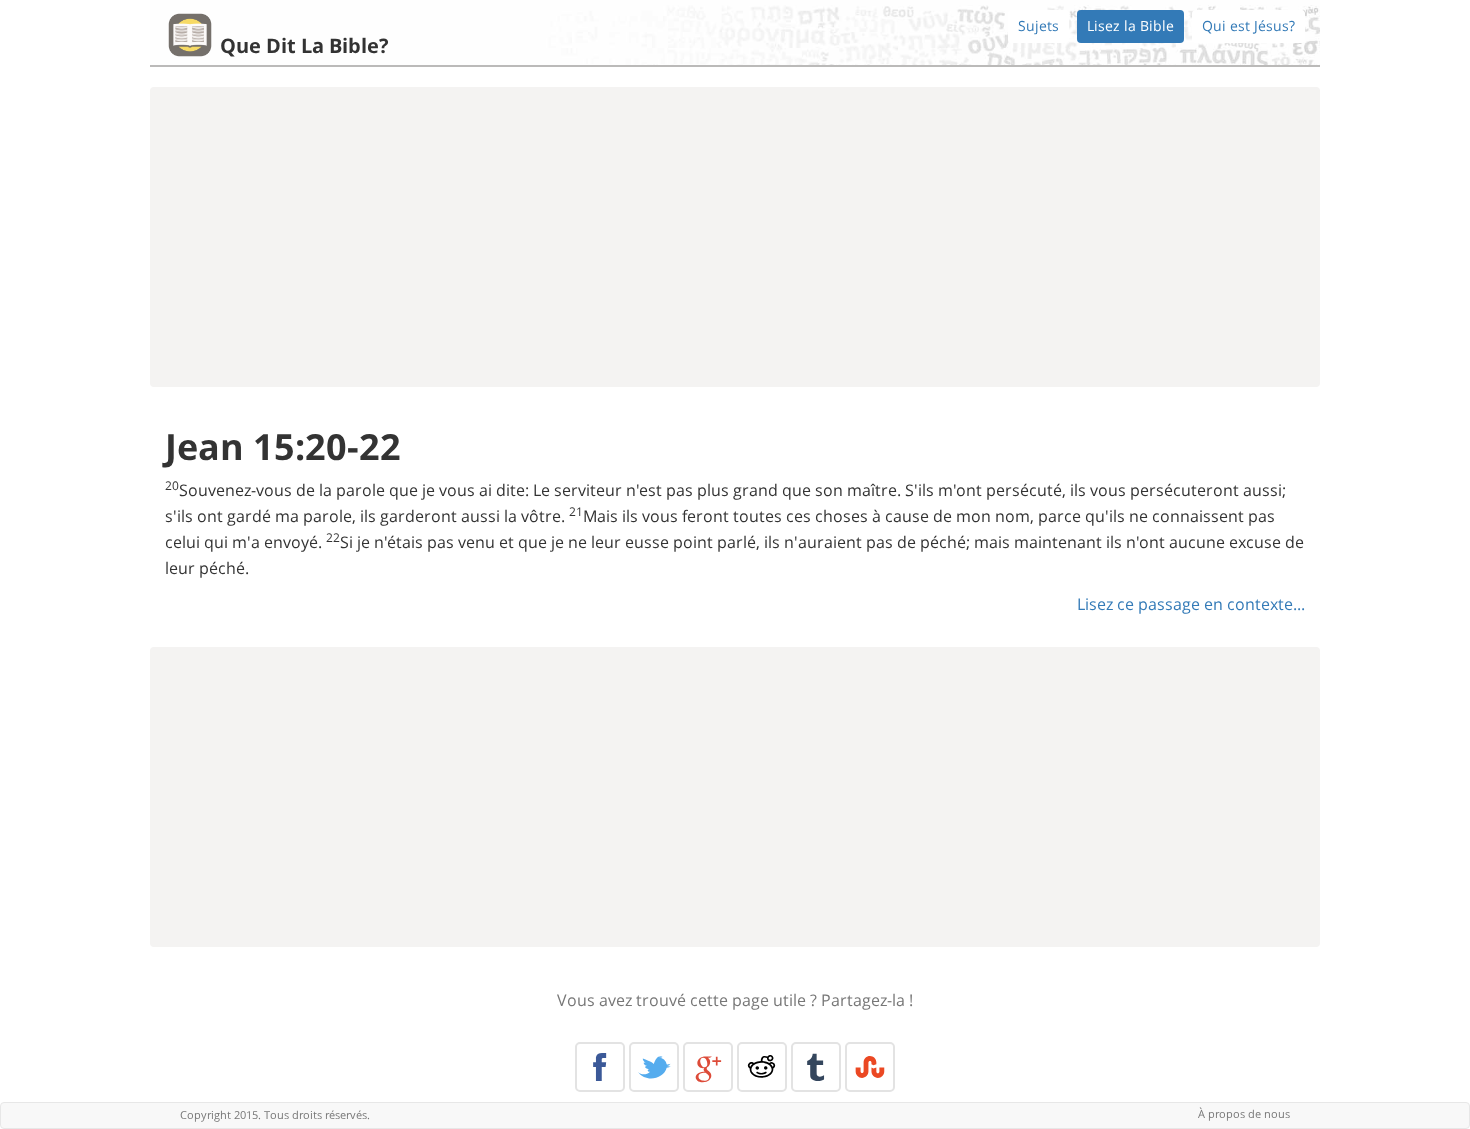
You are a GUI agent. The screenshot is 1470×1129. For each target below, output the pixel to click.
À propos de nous (1244, 1113)
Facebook (600, 1067)
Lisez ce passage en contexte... (1191, 604)
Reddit (762, 1067)
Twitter (654, 1067)
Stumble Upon (870, 1067)
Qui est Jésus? (1248, 25)
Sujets (1038, 25)
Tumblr (816, 1067)
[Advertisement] (735, 237)
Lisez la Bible (1130, 25)
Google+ (708, 1067)
